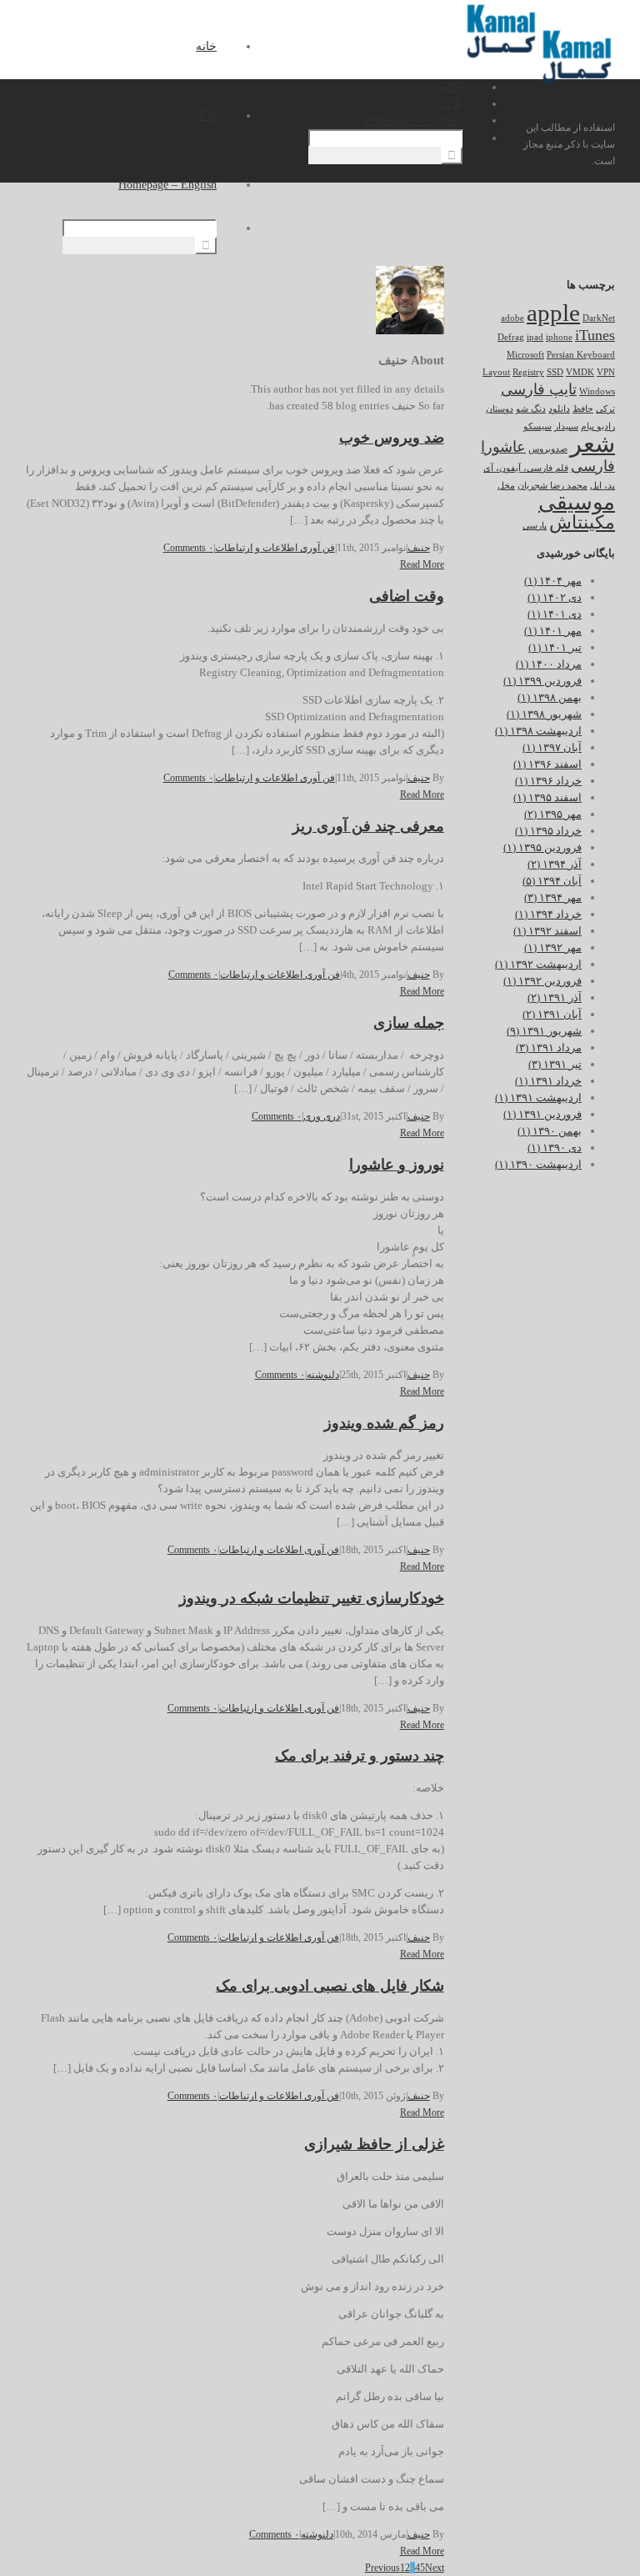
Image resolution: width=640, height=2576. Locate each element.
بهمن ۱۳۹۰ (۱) (550, 1131)
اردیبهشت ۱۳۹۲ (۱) (538, 964)
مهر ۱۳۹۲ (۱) (553, 947)
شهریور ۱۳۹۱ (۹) (544, 1031)
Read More (422, 564)
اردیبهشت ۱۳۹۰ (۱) (538, 1164)
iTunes (595, 335)
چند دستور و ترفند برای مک (360, 1756)
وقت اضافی (407, 596)
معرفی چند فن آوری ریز (368, 826)
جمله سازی (409, 1023)
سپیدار (566, 426)
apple (553, 313)
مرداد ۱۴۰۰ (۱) (549, 664)
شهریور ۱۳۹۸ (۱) (544, 714)
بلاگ (206, 115)
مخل (506, 486)
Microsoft (525, 355)
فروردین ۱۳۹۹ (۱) (542, 681)
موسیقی (577, 502)
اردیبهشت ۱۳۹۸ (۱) (538, 731)
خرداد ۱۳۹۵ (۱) (548, 831)
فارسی (593, 466)
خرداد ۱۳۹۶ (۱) (548, 781)
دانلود (559, 409)
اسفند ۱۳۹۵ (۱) (547, 797)
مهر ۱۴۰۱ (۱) (553, 631)
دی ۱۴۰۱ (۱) (555, 614)
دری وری (322, 1116)
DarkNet (599, 318)
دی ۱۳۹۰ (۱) (555, 1148)
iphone (559, 337)
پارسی (535, 526)
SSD (555, 372)
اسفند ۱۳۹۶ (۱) (547, 764)
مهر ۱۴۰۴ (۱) (553, 581)
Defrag (511, 337)
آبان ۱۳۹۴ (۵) (552, 881)
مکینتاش (582, 522)
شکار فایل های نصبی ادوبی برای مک (330, 1986)
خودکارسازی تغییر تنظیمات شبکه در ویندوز (312, 1598)
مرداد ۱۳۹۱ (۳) (549, 1047)
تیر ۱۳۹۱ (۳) (555, 1064)
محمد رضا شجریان (552, 486)
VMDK (580, 372)
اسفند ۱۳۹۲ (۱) (547, 931)
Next (435, 2568)
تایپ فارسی (539, 389)
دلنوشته (323, 1375)
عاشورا (503, 447)
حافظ (583, 409)
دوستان (500, 409)
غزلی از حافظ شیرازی (374, 2144)
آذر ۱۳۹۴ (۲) (555, 864)
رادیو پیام (598, 426)
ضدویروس (548, 449)
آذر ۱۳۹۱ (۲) (555, 997)
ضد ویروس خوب (392, 438)
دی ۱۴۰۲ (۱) (555, 597)
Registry (528, 372)
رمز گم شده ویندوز (384, 1423)
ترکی (605, 409)
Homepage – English (167, 185)
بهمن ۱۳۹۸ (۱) (550, 697)
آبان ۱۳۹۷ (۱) (552, 747)
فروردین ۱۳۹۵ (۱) (542, 847)
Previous (382, 2568)
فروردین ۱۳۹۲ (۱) (542, 981)
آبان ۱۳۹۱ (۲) (552, 1014)
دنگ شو (531, 409)
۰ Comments (188, 548)
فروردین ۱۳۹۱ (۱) (542, 1114)
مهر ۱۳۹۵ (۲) (553, 814)
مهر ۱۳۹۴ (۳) (553, 897)
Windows (597, 391)
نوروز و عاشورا (397, 1165)
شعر (592, 444)
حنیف (419, 548)
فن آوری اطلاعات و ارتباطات (275, 548)
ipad (535, 337)
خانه (206, 46)
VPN (606, 372)
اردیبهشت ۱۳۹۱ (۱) (538, 1098)
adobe (512, 318)
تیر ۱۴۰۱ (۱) (555, 647)
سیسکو (537, 426)
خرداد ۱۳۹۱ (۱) (548, 1081)
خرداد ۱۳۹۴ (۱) (548, 914)
